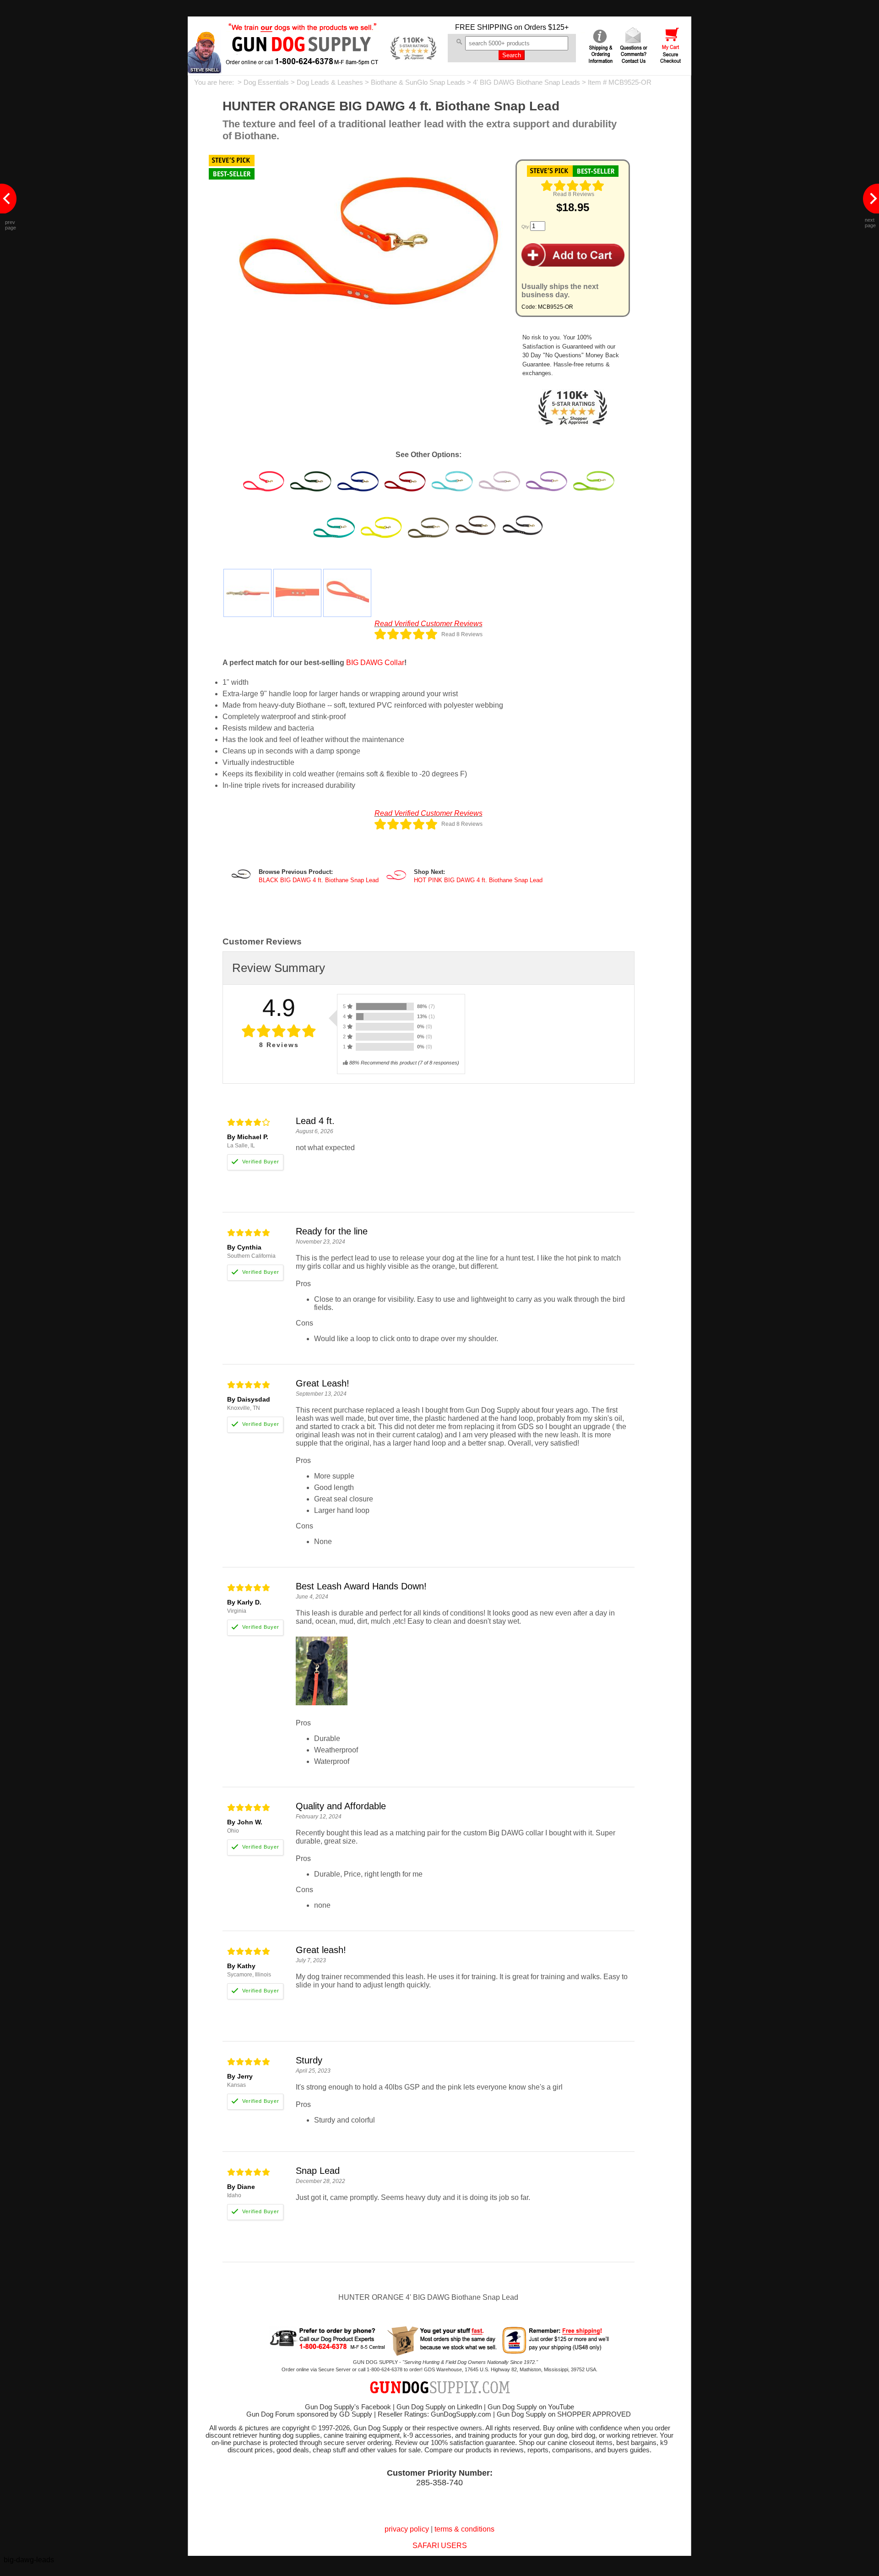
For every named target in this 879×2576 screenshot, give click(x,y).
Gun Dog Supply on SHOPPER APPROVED (564, 2414)
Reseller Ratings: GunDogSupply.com (434, 2414)
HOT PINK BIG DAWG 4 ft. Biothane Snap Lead (478, 880)
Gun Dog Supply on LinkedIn (439, 2407)
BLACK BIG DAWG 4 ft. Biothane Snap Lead (319, 880)
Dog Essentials (266, 82)
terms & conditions (464, 2529)
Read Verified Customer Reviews (429, 624)
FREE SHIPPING (484, 27)
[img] (573, 186)
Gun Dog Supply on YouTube (531, 2407)
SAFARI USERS (440, 2546)
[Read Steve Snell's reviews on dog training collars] (204, 71)
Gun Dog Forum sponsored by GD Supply (309, 2414)
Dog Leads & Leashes (330, 82)
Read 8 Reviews (574, 194)
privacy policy (407, 2529)
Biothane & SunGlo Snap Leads (418, 82)
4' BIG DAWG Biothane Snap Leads (526, 82)
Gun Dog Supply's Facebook (348, 2407)
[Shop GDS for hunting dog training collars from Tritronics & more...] (303, 59)
